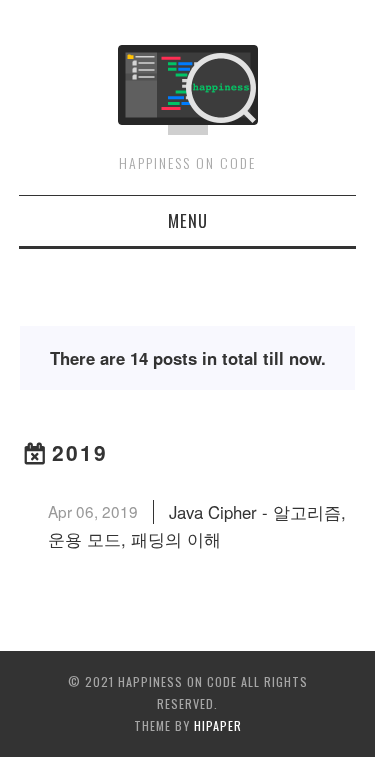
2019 (80, 452)
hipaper (218, 725)
